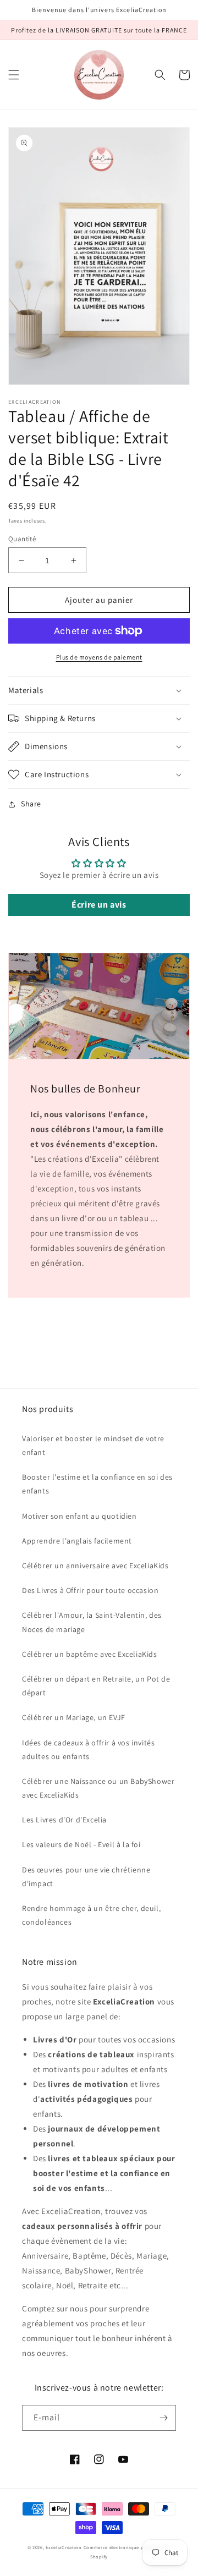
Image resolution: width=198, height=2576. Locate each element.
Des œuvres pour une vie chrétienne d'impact (86, 1877)
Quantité (22, 539)
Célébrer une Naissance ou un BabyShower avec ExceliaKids (98, 1788)
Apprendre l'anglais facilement (77, 1541)
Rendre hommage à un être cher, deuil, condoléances (91, 1915)
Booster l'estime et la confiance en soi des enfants (97, 1484)
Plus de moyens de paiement (99, 657)
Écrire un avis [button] (99, 905)
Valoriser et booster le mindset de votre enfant (93, 1445)
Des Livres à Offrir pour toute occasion (90, 1590)
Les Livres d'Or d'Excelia (64, 1820)
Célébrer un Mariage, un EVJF (74, 1717)
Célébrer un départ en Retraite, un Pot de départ (96, 1686)
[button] (14, 75)
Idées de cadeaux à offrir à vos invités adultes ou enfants (88, 1750)
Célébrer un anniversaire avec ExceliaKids (95, 1566)
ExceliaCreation (64, 2547)
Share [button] (31, 804)
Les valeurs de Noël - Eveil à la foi (81, 1844)
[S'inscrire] (163, 2418)
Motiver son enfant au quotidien (79, 1516)
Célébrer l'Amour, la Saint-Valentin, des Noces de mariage (92, 1622)
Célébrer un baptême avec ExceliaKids (90, 1654)
